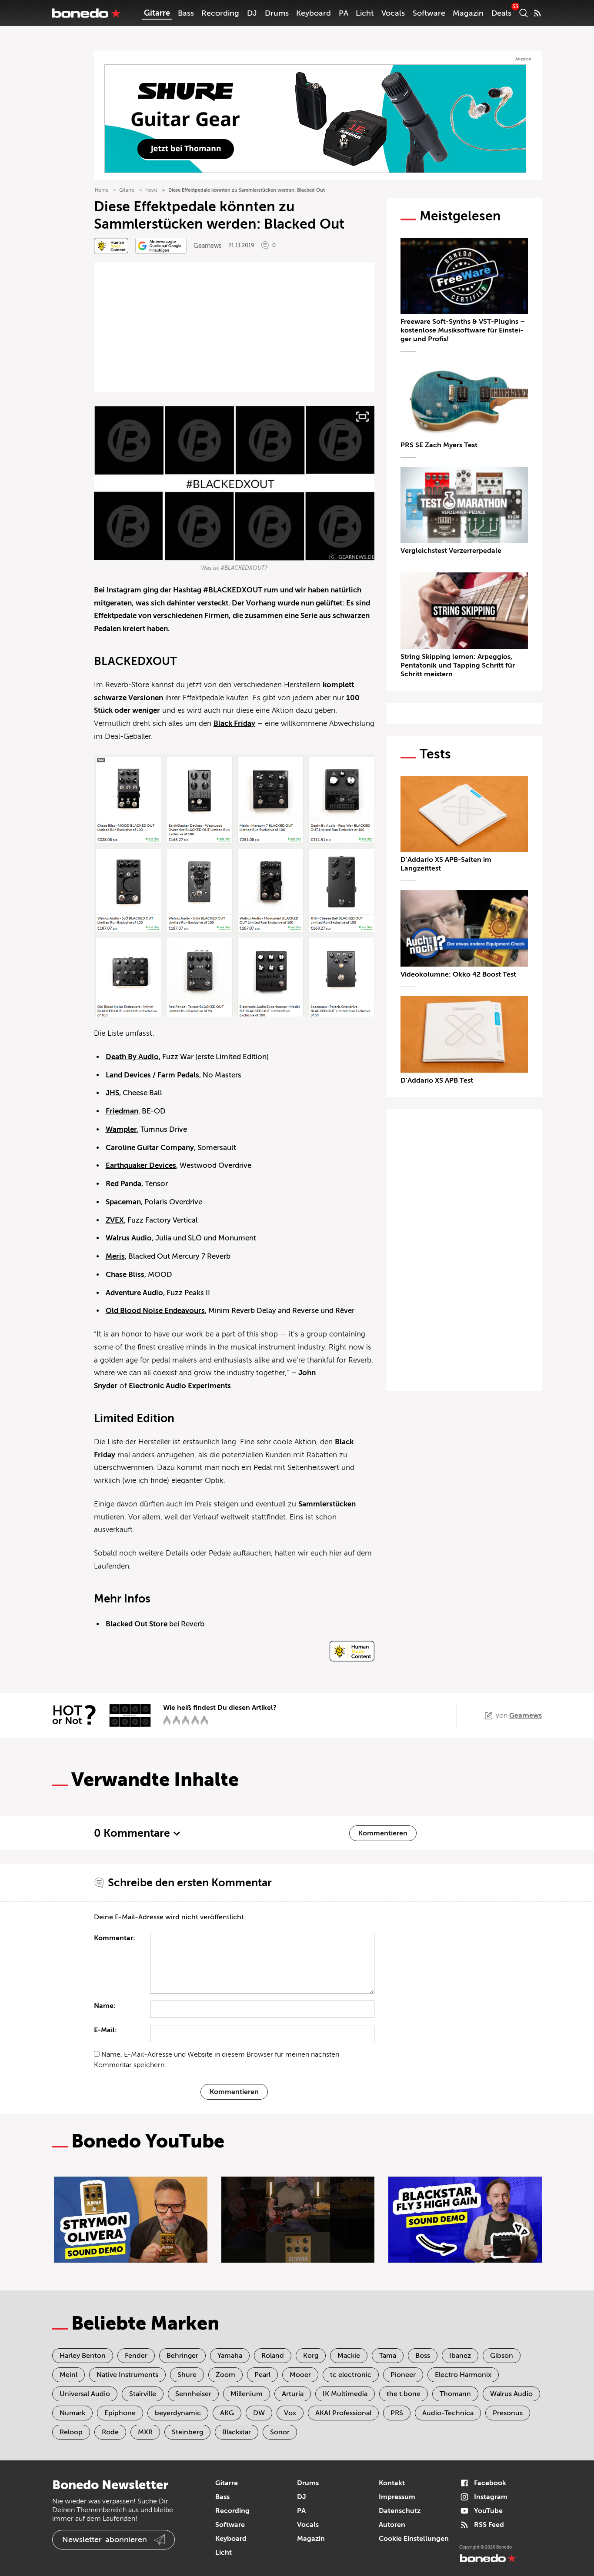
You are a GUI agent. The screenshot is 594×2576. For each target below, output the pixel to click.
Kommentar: (115, 1938)
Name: (105, 2006)
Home (102, 190)
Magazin (468, 13)
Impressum (397, 2497)
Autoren (392, 2525)
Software (429, 13)
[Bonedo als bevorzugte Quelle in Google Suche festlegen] (161, 246)
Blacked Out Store (137, 1624)
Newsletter (105, 2539)
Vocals (393, 13)
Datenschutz (400, 2511)
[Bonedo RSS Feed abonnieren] (537, 13)
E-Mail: (105, 2030)
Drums (277, 13)
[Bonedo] (87, 13)
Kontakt (392, 2483)
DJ (252, 13)
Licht (365, 13)
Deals (501, 13)
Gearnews (207, 246)
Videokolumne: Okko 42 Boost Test (458, 974)
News (151, 190)
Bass (186, 13)
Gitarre (157, 13)
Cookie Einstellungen (414, 2539)
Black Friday (234, 723)
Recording (220, 13)
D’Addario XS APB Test (437, 1080)
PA (344, 13)
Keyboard (314, 13)
